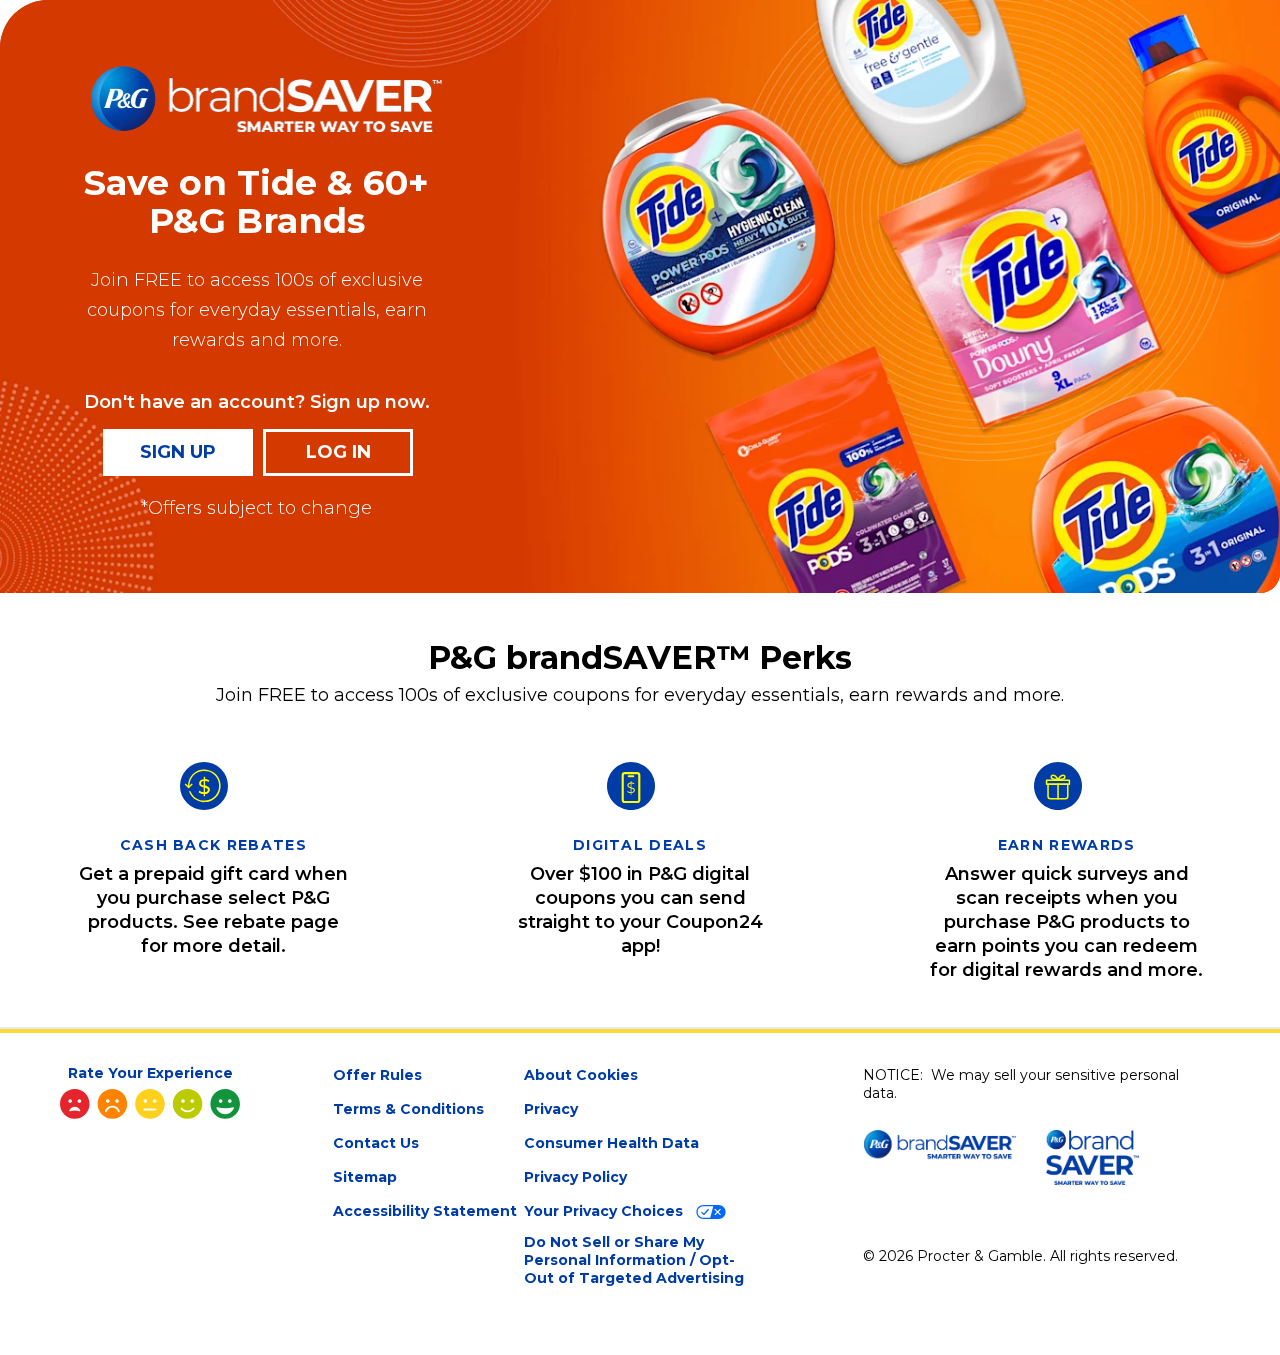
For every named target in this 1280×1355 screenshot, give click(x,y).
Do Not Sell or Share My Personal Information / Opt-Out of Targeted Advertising (634, 1260)
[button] (150, 1094)
